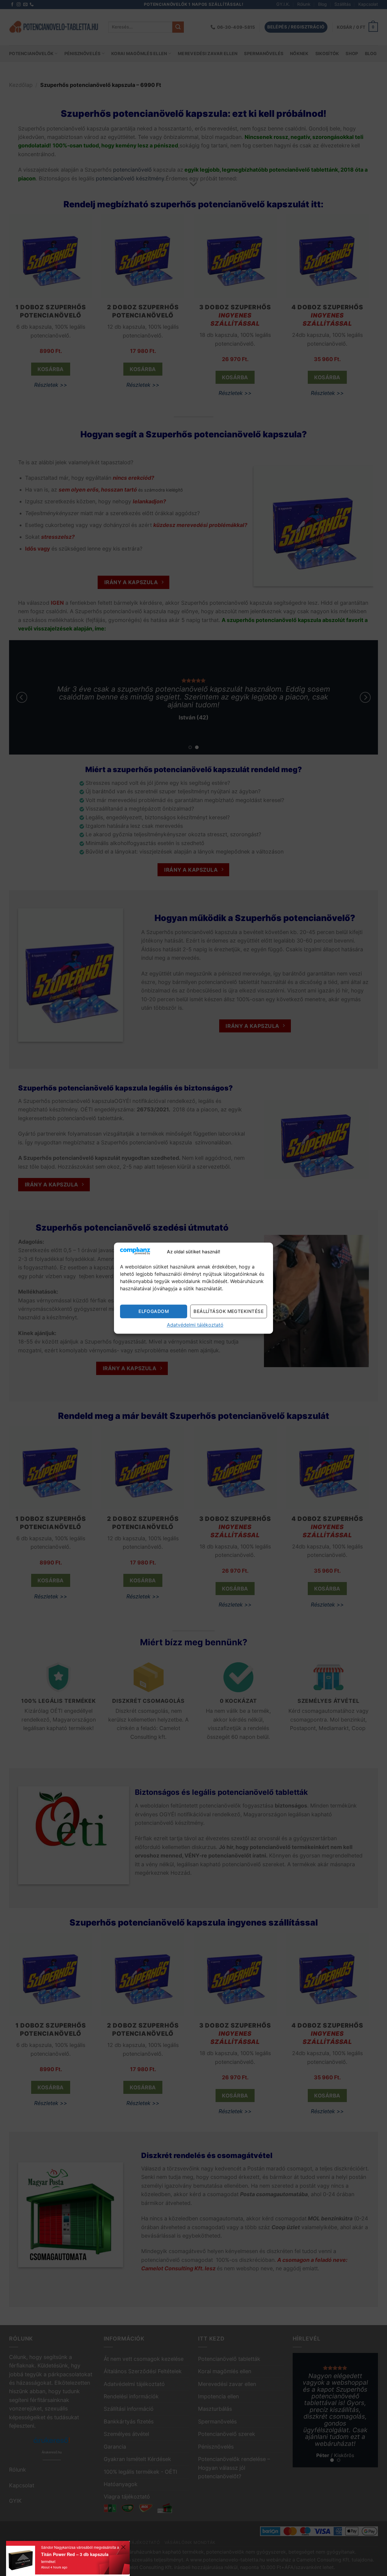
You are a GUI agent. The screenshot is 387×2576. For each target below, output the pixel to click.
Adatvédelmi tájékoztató (195, 1325)
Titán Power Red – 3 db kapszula (75, 2554)
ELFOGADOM (154, 1311)
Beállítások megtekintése (229, 1311)
